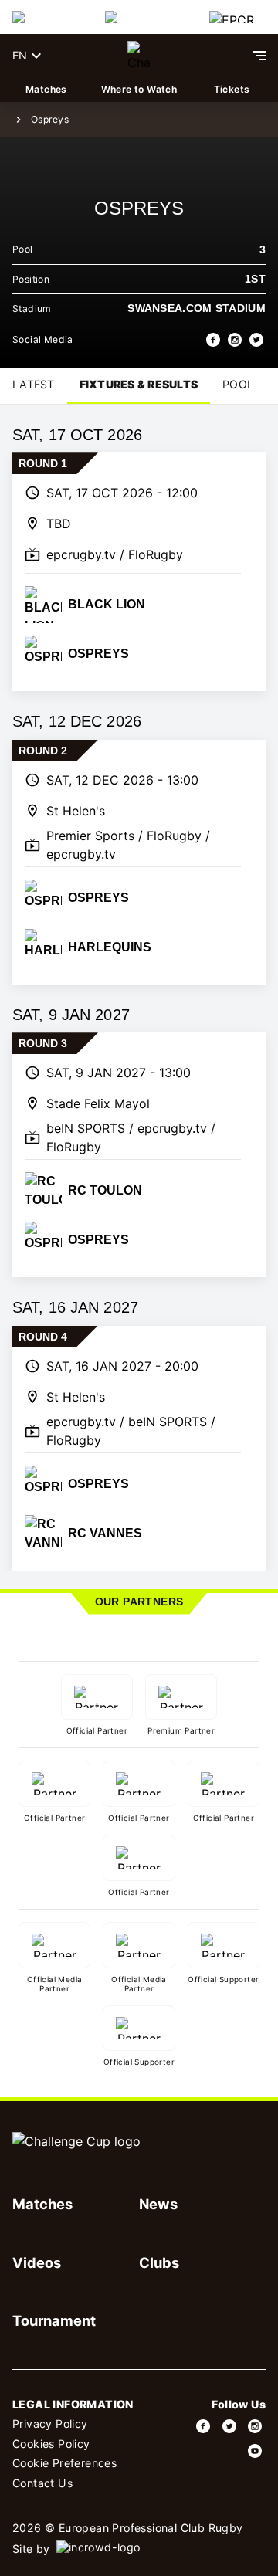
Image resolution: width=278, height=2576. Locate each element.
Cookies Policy (51, 2444)
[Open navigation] (259, 56)
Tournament (54, 2320)
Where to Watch (139, 89)
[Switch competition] (46, 17)
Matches (46, 89)
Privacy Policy (50, 2423)
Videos (37, 2262)
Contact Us (42, 2483)
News (158, 2204)
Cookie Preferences (64, 2463)
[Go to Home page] (139, 56)
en (20, 55)
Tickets (232, 89)
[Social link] (204, 2426)
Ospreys (50, 119)
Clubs (159, 2262)
